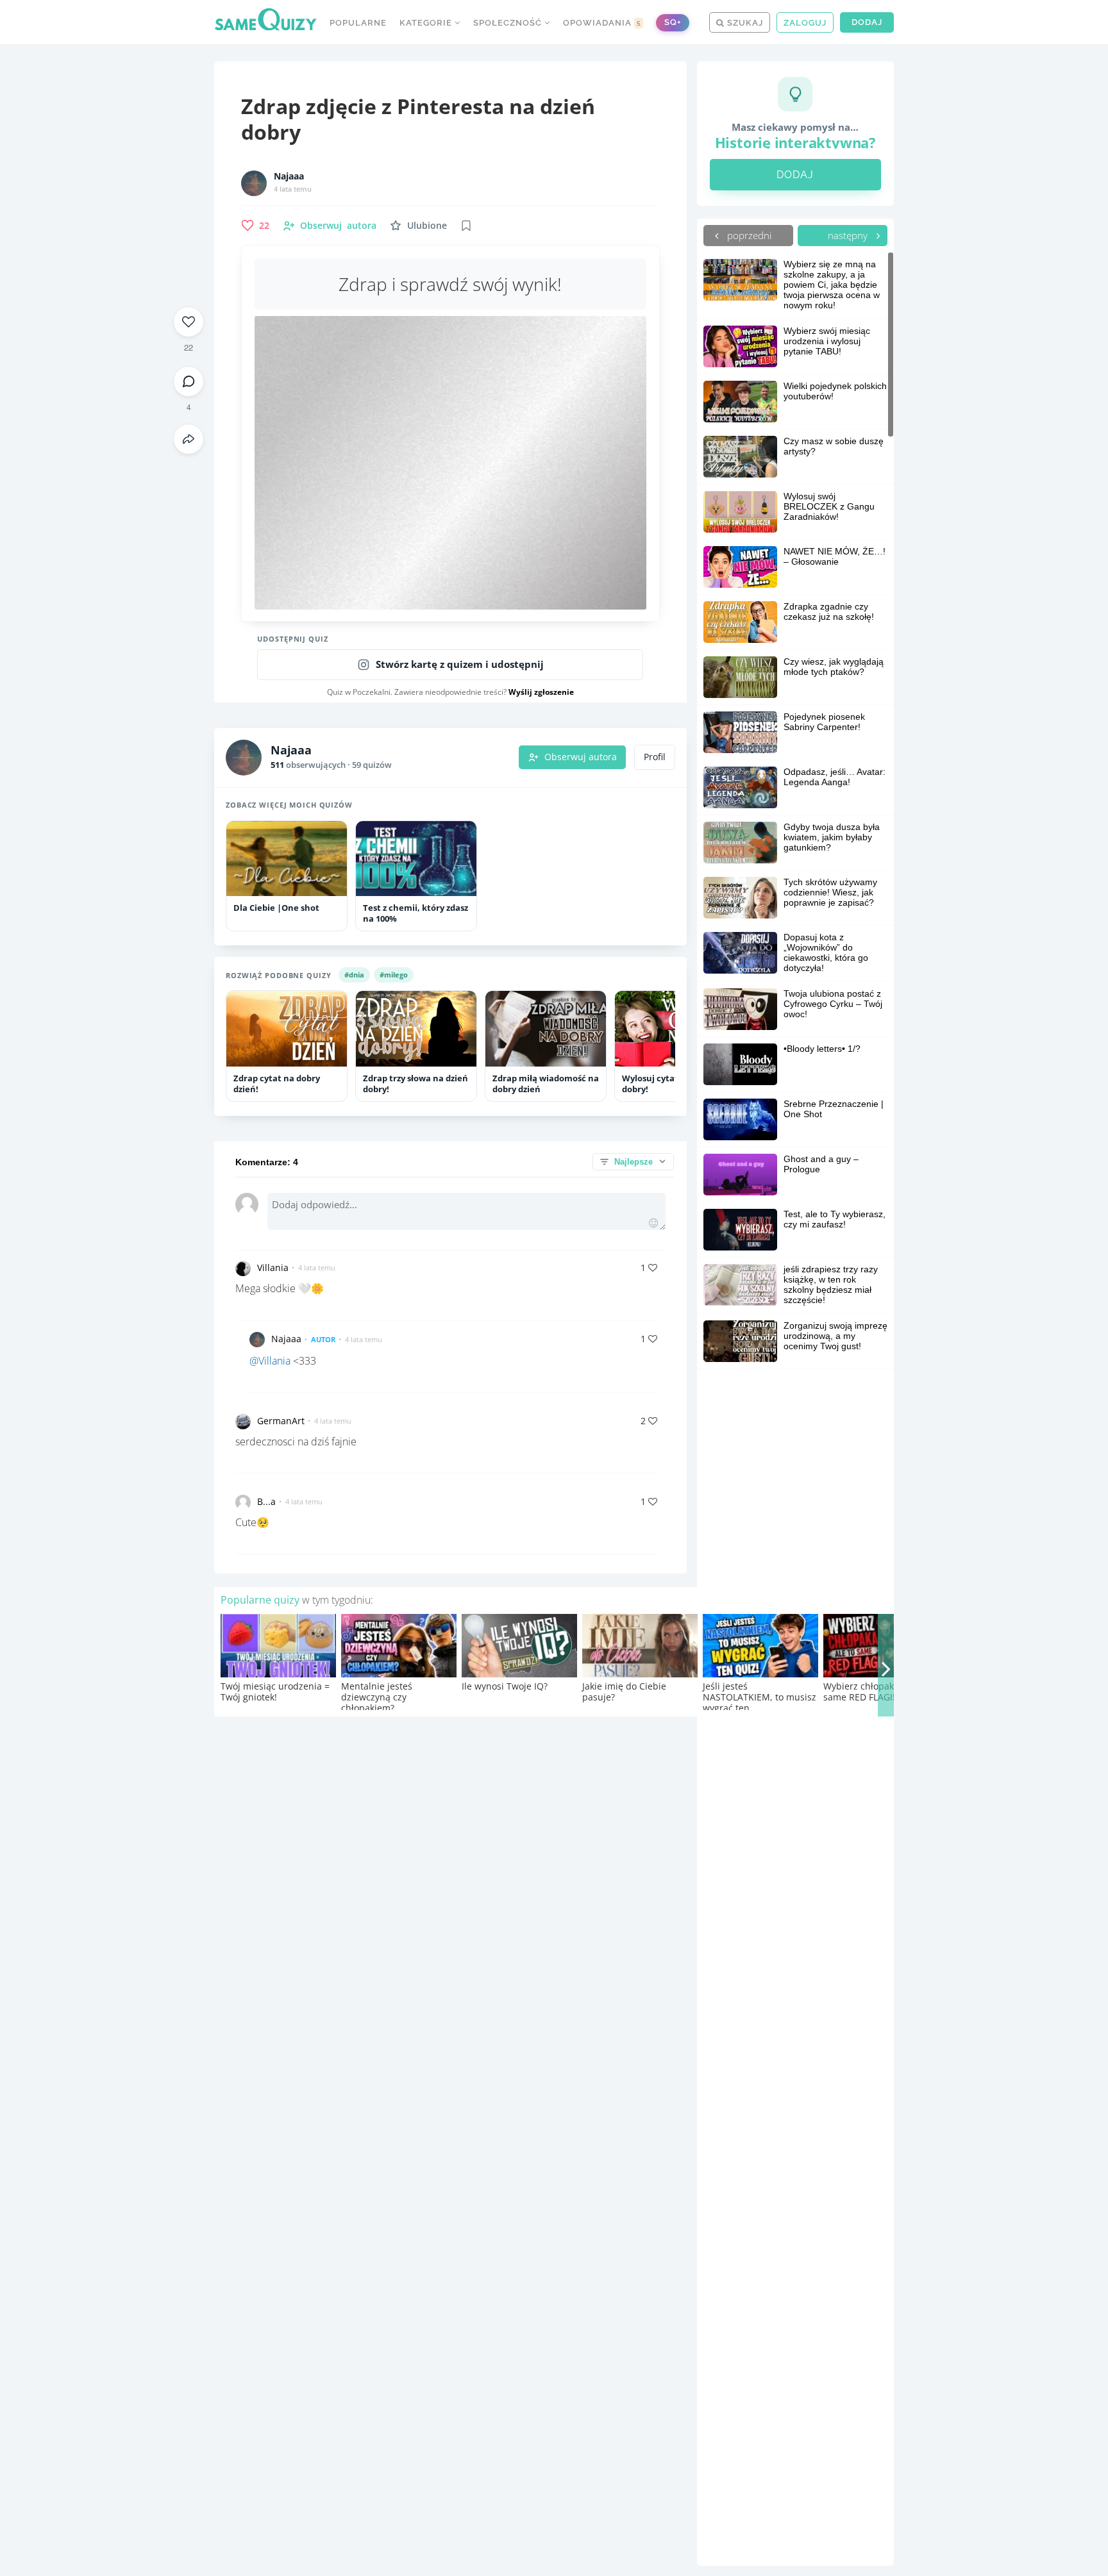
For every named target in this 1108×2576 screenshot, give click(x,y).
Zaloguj (805, 23)
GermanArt (281, 1421)
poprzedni (748, 235)
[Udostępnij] (189, 439)
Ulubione (427, 225)
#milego (394, 975)
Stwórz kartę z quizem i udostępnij (460, 664)
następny (849, 235)
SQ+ (673, 22)
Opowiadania (602, 23)
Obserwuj (338, 225)
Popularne (358, 23)
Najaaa (289, 176)
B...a (266, 1501)
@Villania (270, 1361)
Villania (273, 1267)
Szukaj (744, 23)
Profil (655, 757)
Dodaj (867, 22)
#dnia (354, 975)
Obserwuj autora (581, 757)
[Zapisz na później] (466, 226)
